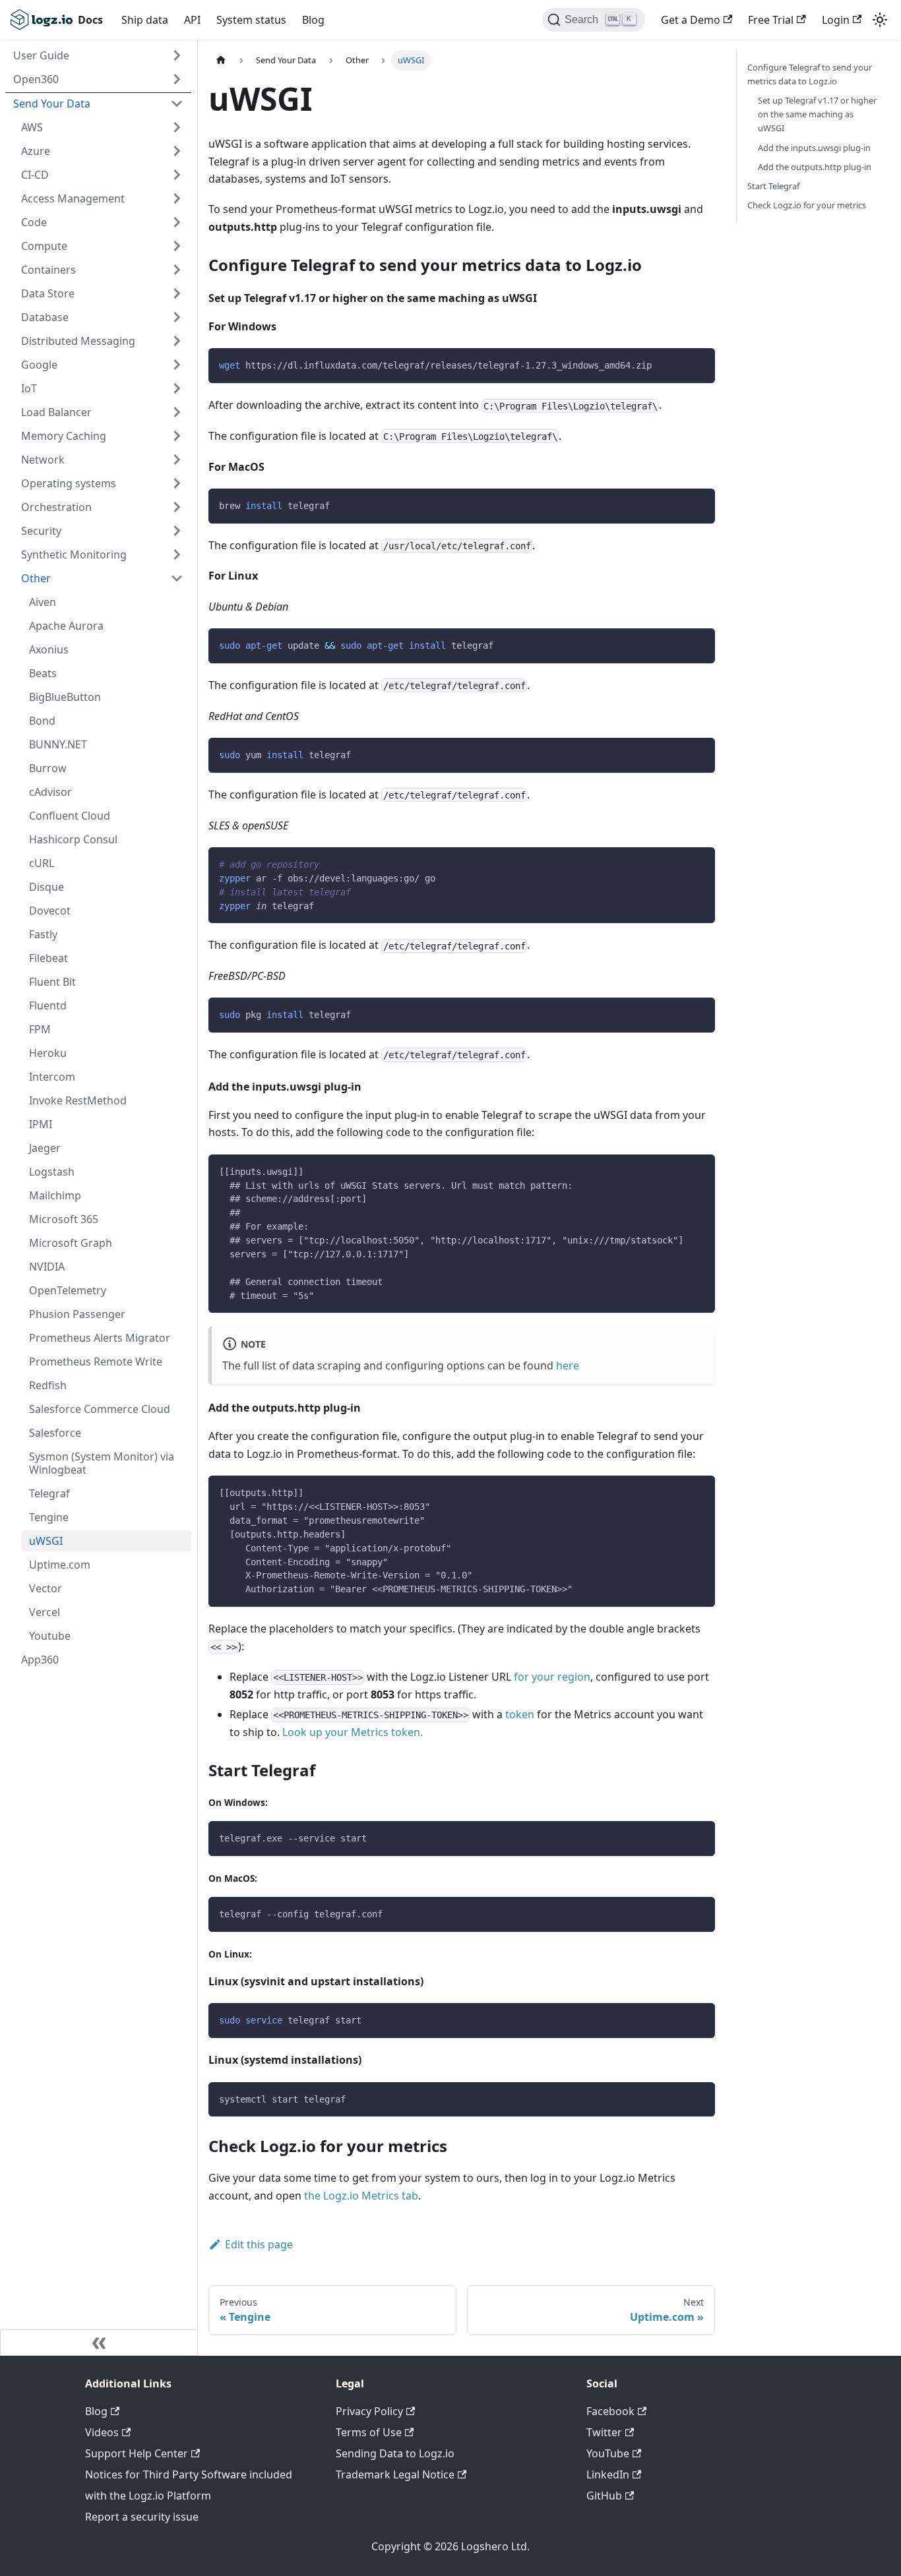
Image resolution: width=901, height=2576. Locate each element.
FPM (40, 1029)
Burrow (48, 768)
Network (43, 460)
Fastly (43, 934)
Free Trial (771, 20)
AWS (32, 127)
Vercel (45, 1612)
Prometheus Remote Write (96, 1362)
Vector (46, 1588)
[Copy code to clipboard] (699, 364)
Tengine (49, 1517)
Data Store (48, 293)
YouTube (608, 2453)
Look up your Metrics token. (353, 1732)
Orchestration (56, 507)
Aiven (43, 602)
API (192, 20)
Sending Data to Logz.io (395, 2453)
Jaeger (45, 1148)
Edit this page (259, 2244)
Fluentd (48, 1005)
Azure (36, 151)
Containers (48, 270)
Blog (313, 20)
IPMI (41, 1124)
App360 (40, 1660)
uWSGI (46, 1541)
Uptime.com (60, 1565)
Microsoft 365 (64, 1219)
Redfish (48, 1385)
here (568, 1365)
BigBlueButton (65, 697)
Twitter (604, 2432)
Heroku (48, 1053)
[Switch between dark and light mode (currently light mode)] (880, 20)
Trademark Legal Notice (395, 2474)
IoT (29, 388)
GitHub (604, 2496)
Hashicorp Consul (73, 839)
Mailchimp (55, 1195)
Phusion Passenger (77, 1314)
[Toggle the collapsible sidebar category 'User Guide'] (177, 55)
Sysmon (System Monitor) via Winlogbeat (102, 1463)
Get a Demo (691, 20)
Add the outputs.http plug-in (815, 167)
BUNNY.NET (58, 744)
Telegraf (49, 1493)
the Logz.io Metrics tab (361, 2196)
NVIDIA (47, 1267)
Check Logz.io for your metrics (807, 205)
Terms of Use (369, 2432)
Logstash (52, 1172)
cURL (42, 863)
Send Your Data (52, 104)
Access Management (73, 198)
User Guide (41, 55)
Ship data (145, 20)
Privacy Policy (369, 2411)
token (520, 1714)
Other (36, 578)
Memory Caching (64, 436)
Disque (47, 887)
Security (41, 531)
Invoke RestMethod (78, 1100)
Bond (42, 721)
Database (45, 317)
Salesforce (55, 1433)
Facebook (610, 2411)
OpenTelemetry (68, 1290)
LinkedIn (608, 2474)
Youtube (50, 1636)
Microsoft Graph (71, 1243)
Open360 (36, 79)
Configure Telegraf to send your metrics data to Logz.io (810, 74)
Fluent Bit (52, 982)
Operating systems (69, 483)
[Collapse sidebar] (99, 2343)
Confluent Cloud (70, 816)
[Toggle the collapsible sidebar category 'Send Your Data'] (177, 104)
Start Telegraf (773, 186)
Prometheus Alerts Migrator (100, 1338)
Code (34, 222)
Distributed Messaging (78, 341)
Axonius (49, 649)
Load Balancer (56, 412)
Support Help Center (137, 2453)
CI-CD (35, 175)
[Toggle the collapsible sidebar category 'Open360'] (177, 79)
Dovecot (50, 911)
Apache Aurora (66, 626)
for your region (552, 1677)
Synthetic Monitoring (74, 554)
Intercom (52, 1077)
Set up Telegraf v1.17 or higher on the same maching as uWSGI (817, 114)
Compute (44, 246)
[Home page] (221, 60)
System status (251, 20)
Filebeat (48, 958)
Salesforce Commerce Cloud (100, 1409)
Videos (102, 2432)
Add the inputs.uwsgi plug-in (814, 148)
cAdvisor (50, 792)
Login (836, 20)
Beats (43, 673)
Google (39, 365)
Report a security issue (142, 2517)
